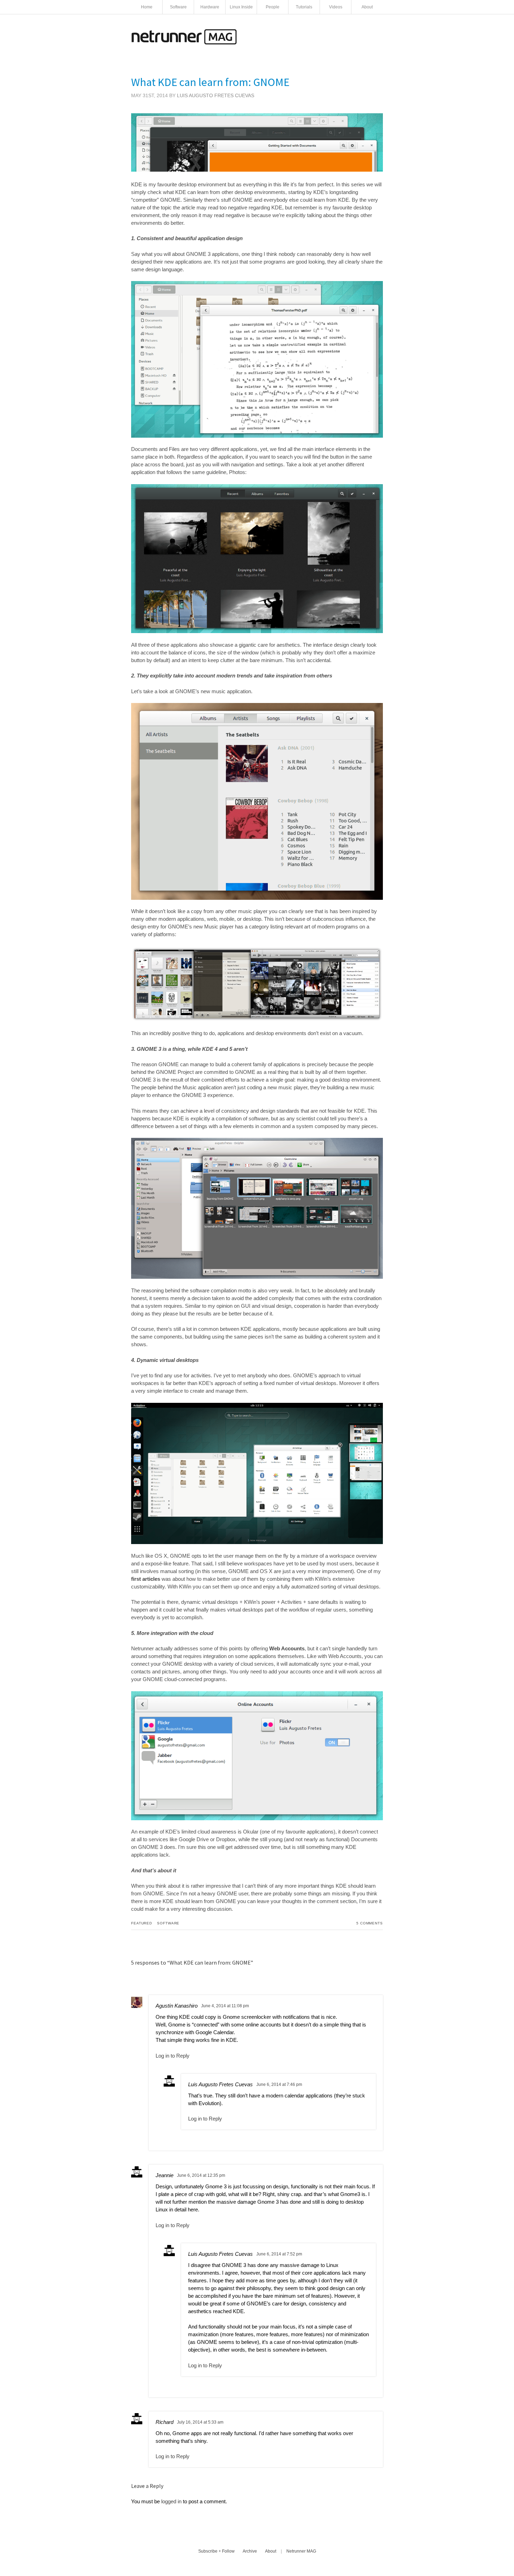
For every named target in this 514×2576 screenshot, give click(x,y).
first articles (146, 1579)
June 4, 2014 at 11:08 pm (225, 2006)
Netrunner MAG (301, 2551)
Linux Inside (241, 7)
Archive (250, 2551)
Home (147, 7)
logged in (171, 2501)
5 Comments (370, 1923)
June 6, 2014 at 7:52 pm (279, 2254)
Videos (336, 7)
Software (178, 7)
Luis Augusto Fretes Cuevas (216, 95)
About (367, 7)
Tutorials (304, 7)
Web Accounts (287, 1648)
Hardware (210, 7)
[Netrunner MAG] (184, 42)
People (273, 7)
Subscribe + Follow (216, 2551)
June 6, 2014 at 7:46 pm (279, 2085)
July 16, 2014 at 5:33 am (200, 2422)
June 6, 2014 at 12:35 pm (201, 2175)
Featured (142, 1923)
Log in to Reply (173, 2056)
